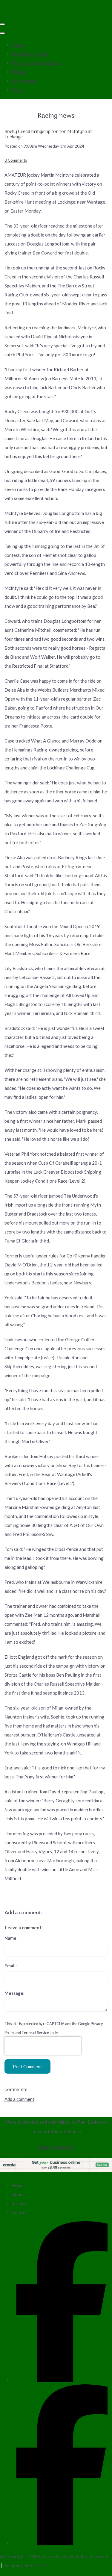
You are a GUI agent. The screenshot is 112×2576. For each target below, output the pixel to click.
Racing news (24, 81)
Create (40, 2566)
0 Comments (16, 160)
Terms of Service (35, 2033)
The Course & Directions (36, 63)
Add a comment (19, 2099)
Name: (11, 1938)
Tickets (19, 72)
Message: (14, 1993)
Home (18, 45)
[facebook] (62, 2380)
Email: (11, 1966)
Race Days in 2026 (31, 54)
